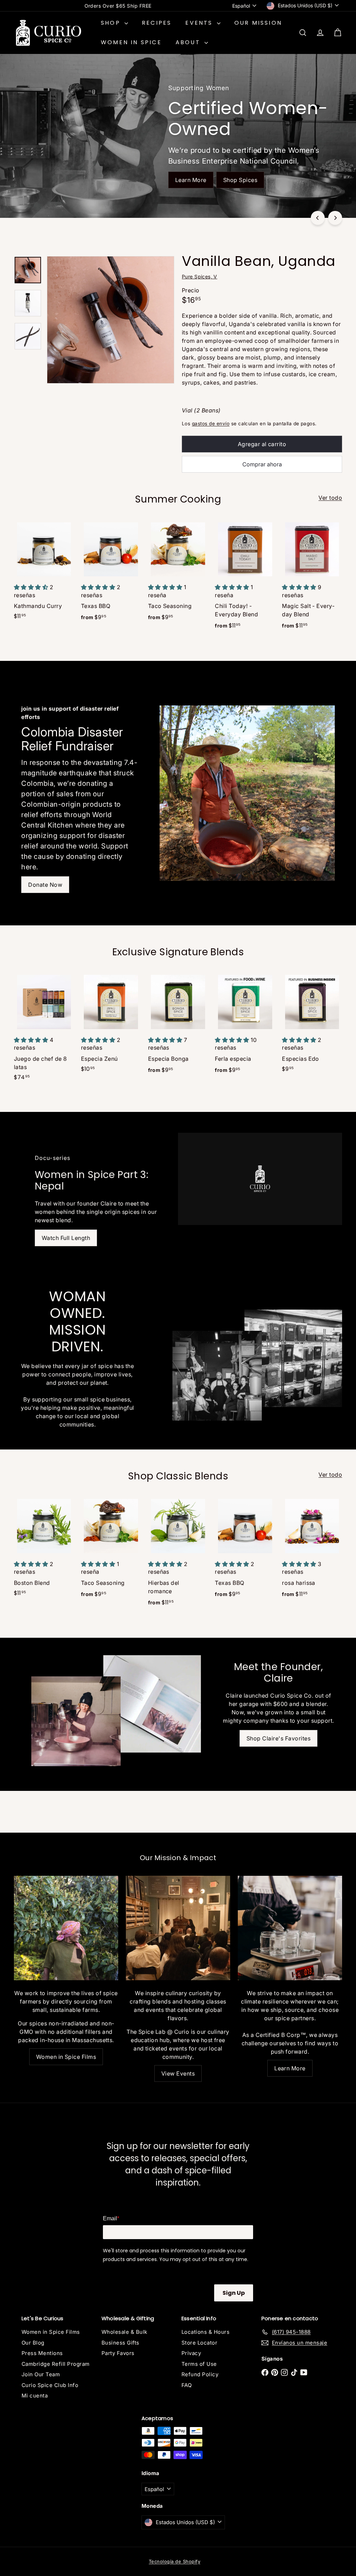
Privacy (191, 2353)
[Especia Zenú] (111, 1026)
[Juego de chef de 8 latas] (44, 1030)
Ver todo (330, 498)
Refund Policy (200, 2374)
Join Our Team (41, 2374)
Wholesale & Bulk (124, 2332)
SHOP (112, 23)
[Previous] (318, 218)
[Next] (335, 218)
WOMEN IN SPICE (131, 42)
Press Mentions (42, 2353)
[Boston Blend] (44, 1550)
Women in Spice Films (51, 2332)
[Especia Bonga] (178, 1026)
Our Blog (33, 2343)
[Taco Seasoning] (178, 574)
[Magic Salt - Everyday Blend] (312, 578)
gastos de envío (211, 424)
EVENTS (200, 23)
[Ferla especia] (245, 1026)
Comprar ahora (262, 464)
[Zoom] (111, 320)
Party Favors (118, 2353)
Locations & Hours (205, 2332)
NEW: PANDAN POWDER (118, 6)
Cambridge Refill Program (56, 2364)
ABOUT (189, 42)
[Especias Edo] (312, 1026)
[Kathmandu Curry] (44, 573)
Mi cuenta (35, 2396)
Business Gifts (120, 2343)
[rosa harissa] (312, 1551)
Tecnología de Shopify (175, 2561)
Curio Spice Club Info (50, 2385)
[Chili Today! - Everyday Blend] (245, 578)
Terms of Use (199, 2364)
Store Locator (199, 2343)
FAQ (187, 2385)
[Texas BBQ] (111, 574)
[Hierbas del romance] (178, 1555)
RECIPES (157, 23)
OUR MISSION (258, 23)
